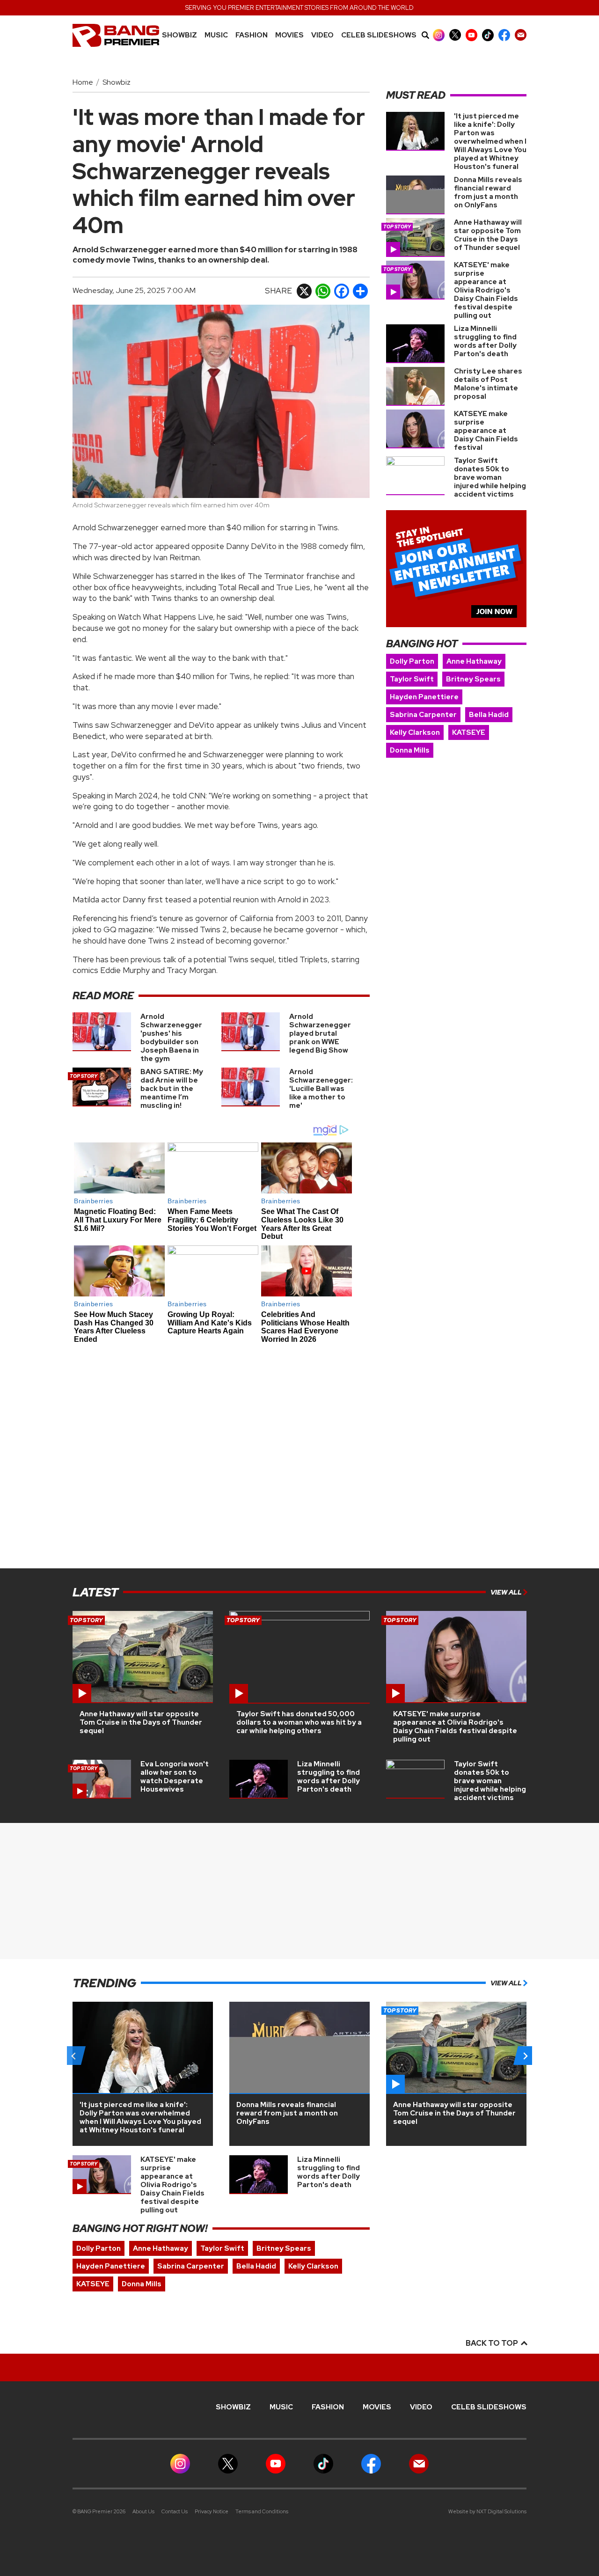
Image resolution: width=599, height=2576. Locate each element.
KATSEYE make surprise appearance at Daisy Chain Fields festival (486, 431)
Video (322, 35)
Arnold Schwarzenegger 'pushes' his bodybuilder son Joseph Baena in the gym (171, 1038)
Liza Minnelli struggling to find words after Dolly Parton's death (485, 341)
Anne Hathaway (474, 661)
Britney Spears (473, 679)
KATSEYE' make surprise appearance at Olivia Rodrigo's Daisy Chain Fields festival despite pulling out (486, 290)
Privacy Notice (212, 2511)
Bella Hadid (489, 715)
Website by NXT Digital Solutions (487, 2511)
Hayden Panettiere (424, 697)
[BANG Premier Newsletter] (521, 35)
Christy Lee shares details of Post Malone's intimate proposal (488, 384)
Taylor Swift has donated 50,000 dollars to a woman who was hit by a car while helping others (299, 1722)
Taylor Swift (412, 679)
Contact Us (175, 2511)
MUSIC (216, 35)
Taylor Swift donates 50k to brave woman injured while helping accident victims (490, 477)
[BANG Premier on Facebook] (504, 35)
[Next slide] (525, 2056)
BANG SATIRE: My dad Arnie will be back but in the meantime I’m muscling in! (172, 1089)
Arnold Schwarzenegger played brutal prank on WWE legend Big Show (320, 1033)
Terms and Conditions (262, 2511)
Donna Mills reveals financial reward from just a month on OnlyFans (488, 192)
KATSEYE (469, 732)
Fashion (252, 35)
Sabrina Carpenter (423, 715)
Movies (289, 35)
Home (83, 82)
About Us (143, 2511)
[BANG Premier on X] (455, 35)
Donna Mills (410, 750)
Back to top (493, 2343)
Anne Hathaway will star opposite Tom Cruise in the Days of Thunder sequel (488, 235)
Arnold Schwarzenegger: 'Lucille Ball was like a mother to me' (321, 1089)
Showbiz (179, 35)
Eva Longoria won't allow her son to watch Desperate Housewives (175, 1777)
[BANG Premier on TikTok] (488, 35)
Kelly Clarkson (415, 732)
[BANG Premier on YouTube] (471, 35)
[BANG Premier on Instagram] (439, 35)
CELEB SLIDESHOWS (379, 35)
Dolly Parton (412, 661)
